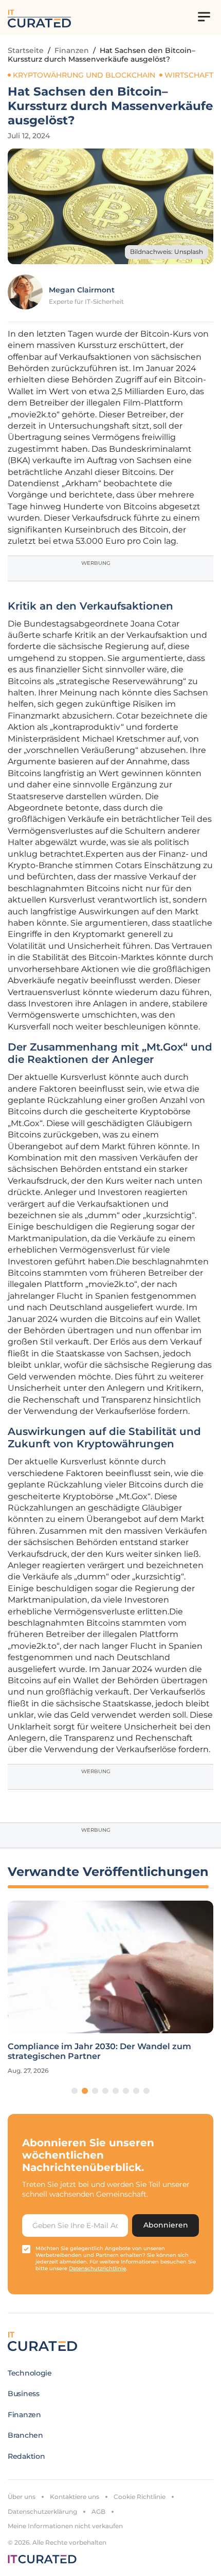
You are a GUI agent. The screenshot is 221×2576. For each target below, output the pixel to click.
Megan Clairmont (82, 290)
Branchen (25, 2435)
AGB (98, 2511)
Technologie (30, 2373)
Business (24, 2394)
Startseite (26, 50)
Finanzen (72, 50)
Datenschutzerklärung (42, 2511)
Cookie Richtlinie (140, 2497)
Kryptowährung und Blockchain (84, 75)
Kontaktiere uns (75, 2497)
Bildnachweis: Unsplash (167, 252)
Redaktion (26, 2456)
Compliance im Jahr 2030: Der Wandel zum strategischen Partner (99, 2051)
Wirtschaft (189, 75)
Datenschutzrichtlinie (97, 2268)
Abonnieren (166, 2225)
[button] (75, 2091)
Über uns (22, 2497)
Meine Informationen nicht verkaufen (65, 2526)
